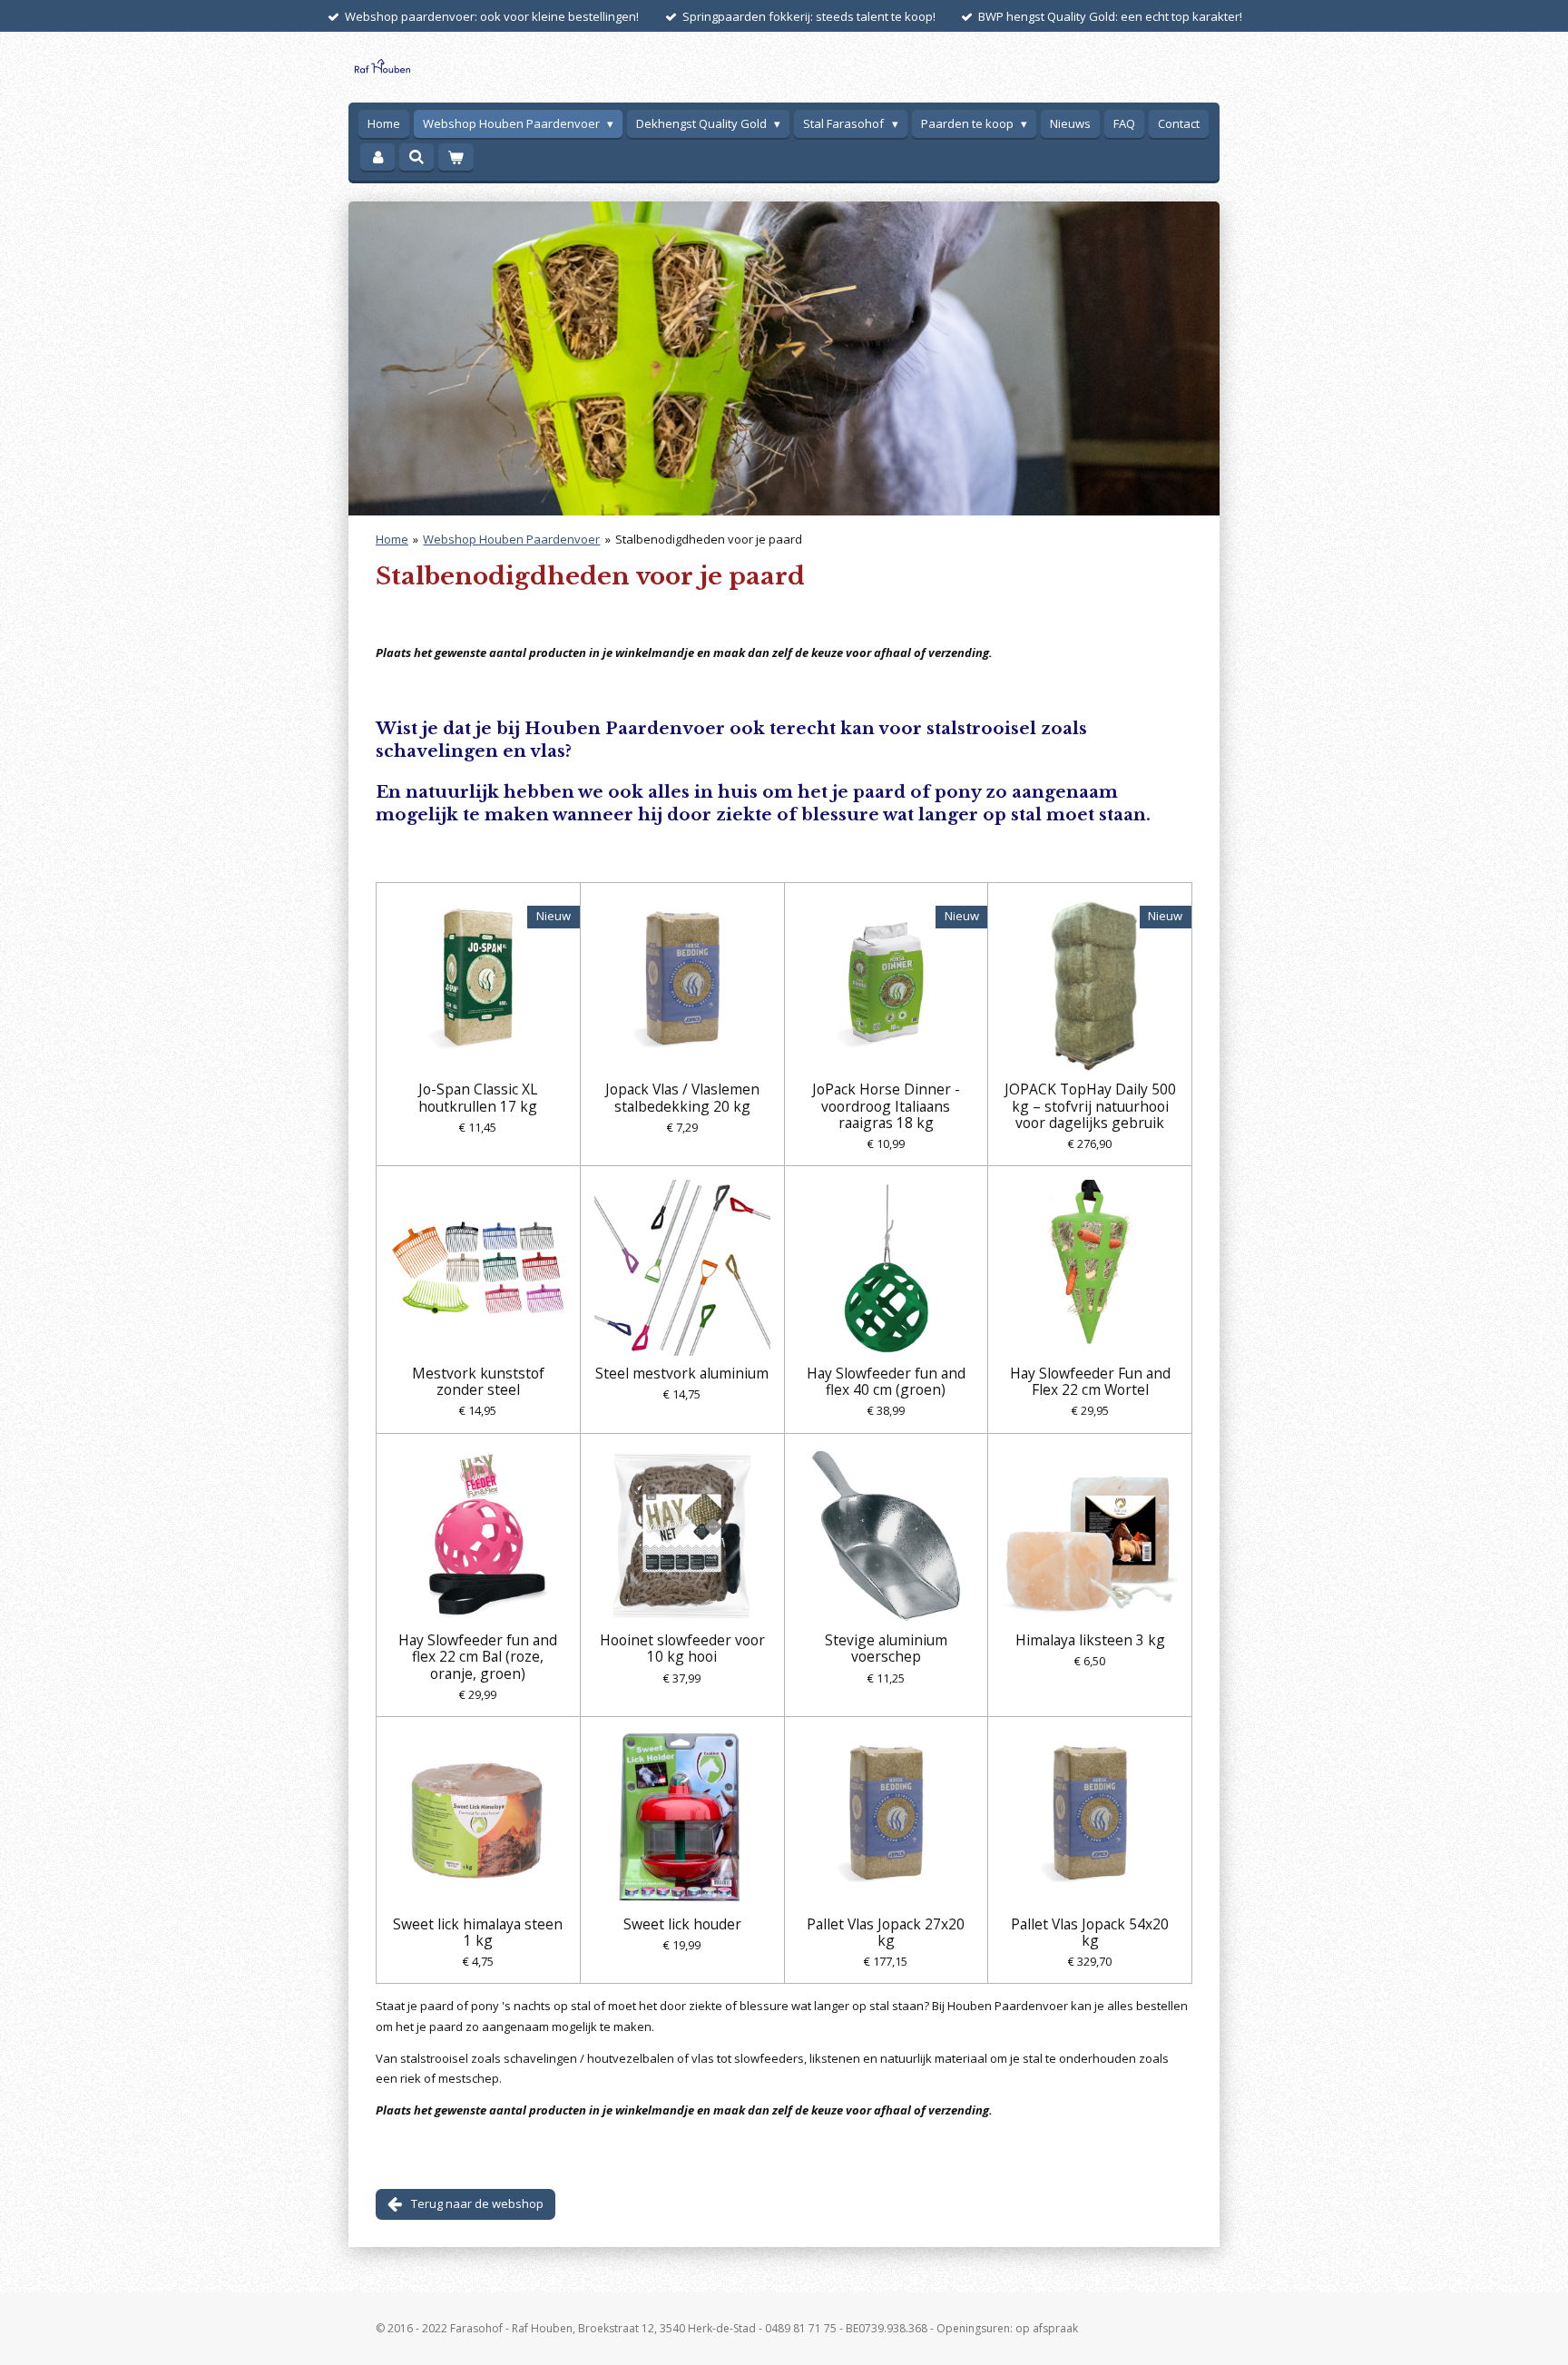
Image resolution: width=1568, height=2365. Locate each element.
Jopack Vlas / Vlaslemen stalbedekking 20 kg (682, 1097)
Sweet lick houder (682, 1924)
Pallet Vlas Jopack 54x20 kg (1090, 1932)
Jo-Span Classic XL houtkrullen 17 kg (478, 1097)
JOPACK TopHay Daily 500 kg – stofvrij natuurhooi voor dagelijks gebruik (1090, 1106)
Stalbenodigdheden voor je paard (709, 539)
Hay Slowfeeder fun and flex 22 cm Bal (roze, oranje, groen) (478, 1657)
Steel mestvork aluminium (682, 1373)
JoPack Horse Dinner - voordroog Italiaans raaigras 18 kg (886, 1106)
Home (392, 539)
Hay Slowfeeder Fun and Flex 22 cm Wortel (1090, 1381)
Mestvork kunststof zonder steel (478, 1381)
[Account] (377, 157)
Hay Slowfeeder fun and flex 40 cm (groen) (886, 1381)
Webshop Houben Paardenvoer (511, 539)
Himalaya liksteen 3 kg (1090, 1640)
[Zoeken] (416, 157)
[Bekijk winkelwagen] (456, 157)
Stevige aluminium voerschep (886, 1648)
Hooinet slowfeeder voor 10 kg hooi (682, 1648)
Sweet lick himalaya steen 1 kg (478, 1932)
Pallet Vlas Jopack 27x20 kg (886, 1932)
